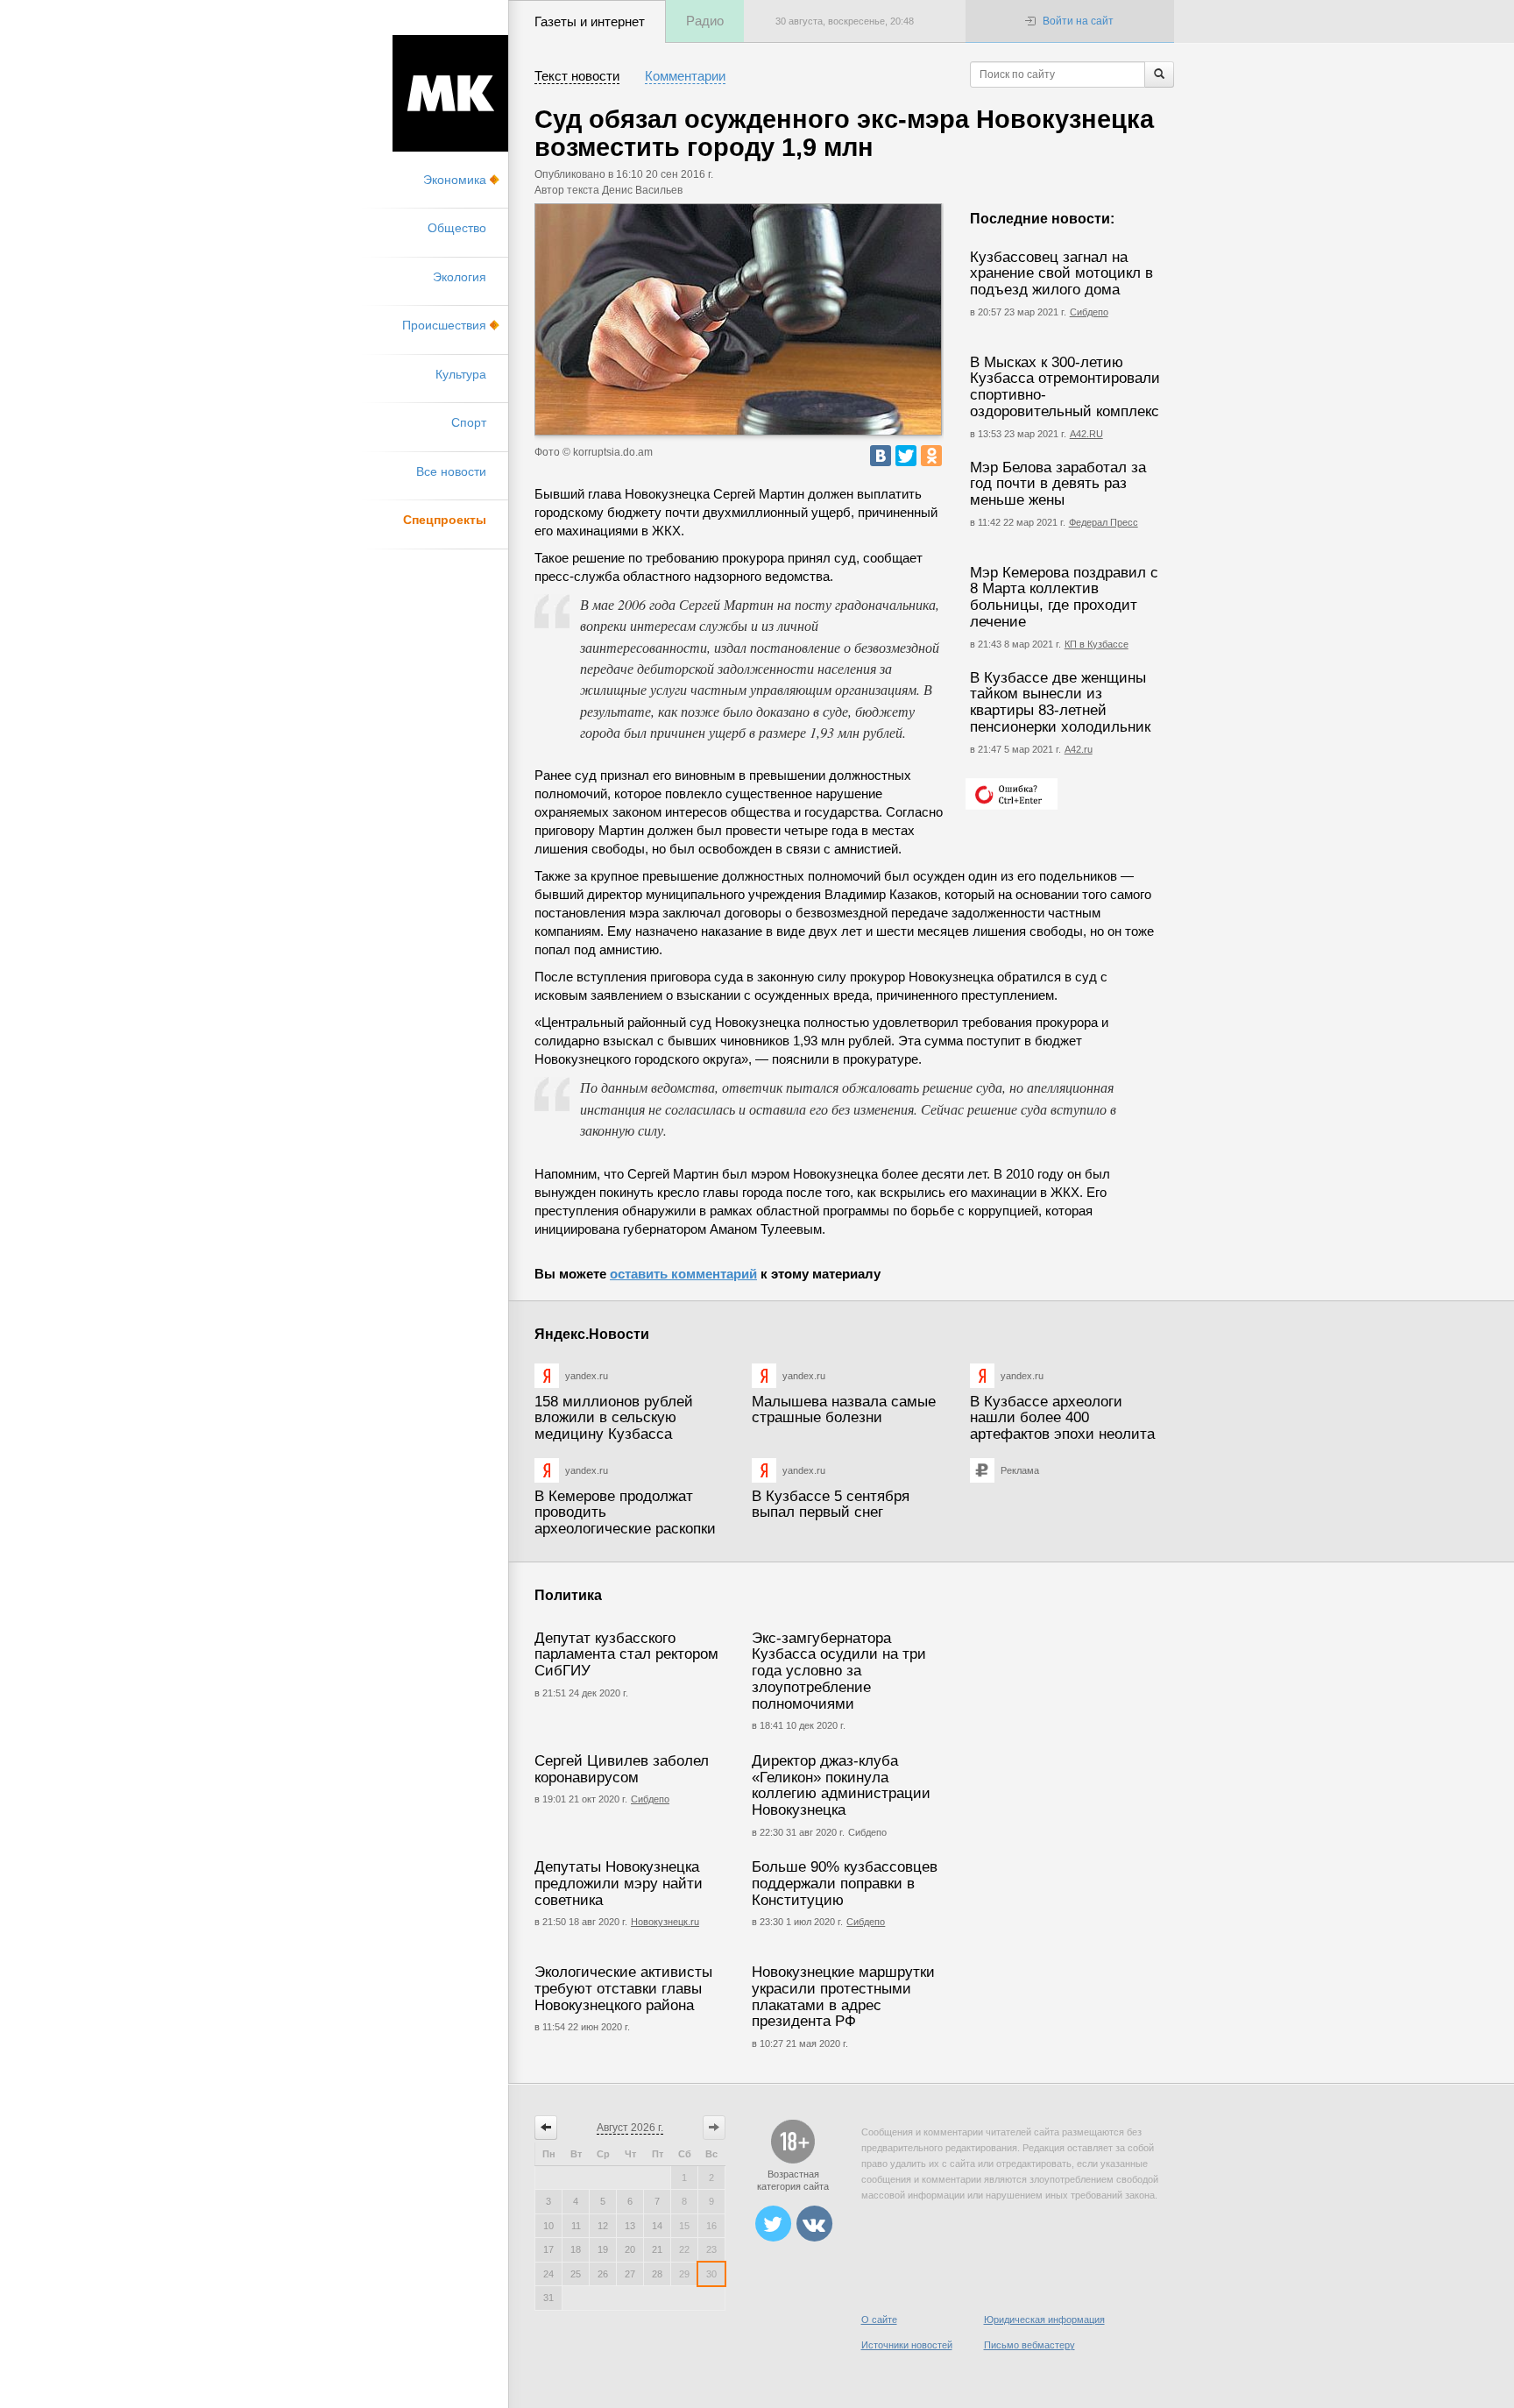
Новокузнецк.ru (665, 1922)
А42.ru (1079, 749)
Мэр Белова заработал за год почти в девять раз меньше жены (1058, 484)
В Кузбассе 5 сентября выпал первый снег (831, 1505)
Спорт (469, 422)
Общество (457, 228)
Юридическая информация (1044, 2319)
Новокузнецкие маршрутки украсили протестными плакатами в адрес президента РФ (843, 1997)
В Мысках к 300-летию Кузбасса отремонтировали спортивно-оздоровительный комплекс (1065, 387)
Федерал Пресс (1104, 522)
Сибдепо (1089, 312)
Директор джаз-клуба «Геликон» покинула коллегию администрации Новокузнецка (841, 1785)
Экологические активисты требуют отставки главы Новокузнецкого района (623, 1988)
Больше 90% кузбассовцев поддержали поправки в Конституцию (845, 1883)
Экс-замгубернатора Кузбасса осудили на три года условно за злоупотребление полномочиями (839, 1671)
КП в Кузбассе (1097, 644)
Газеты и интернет (590, 21)
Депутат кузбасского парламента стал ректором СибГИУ (626, 1654)
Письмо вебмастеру (1029, 2345)
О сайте (879, 2319)
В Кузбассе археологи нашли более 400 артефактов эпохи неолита (1062, 1418)
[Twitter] (906, 456)
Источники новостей (907, 2345)
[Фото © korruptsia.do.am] (738, 319)
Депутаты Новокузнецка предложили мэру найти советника (619, 1883)
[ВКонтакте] (881, 456)
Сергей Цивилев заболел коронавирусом (622, 1769)
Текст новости (577, 76)
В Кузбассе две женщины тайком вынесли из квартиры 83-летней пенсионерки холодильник (1060, 702)
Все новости (451, 471)
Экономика (455, 180)
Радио (705, 21)
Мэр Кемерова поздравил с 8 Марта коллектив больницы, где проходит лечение (1064, 597)
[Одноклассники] (931, 456)
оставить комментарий (683, 1274)
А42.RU (1086, 434)
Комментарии (685, 76)
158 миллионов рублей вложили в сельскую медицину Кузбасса (614, 1418)
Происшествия (444, 325)
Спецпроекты (445, 520)
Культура (461, 374)
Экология (460, 277)
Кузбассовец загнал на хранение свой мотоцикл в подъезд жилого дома (1061, 273)
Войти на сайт (1078, 21)
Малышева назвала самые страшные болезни (844, 1410)
